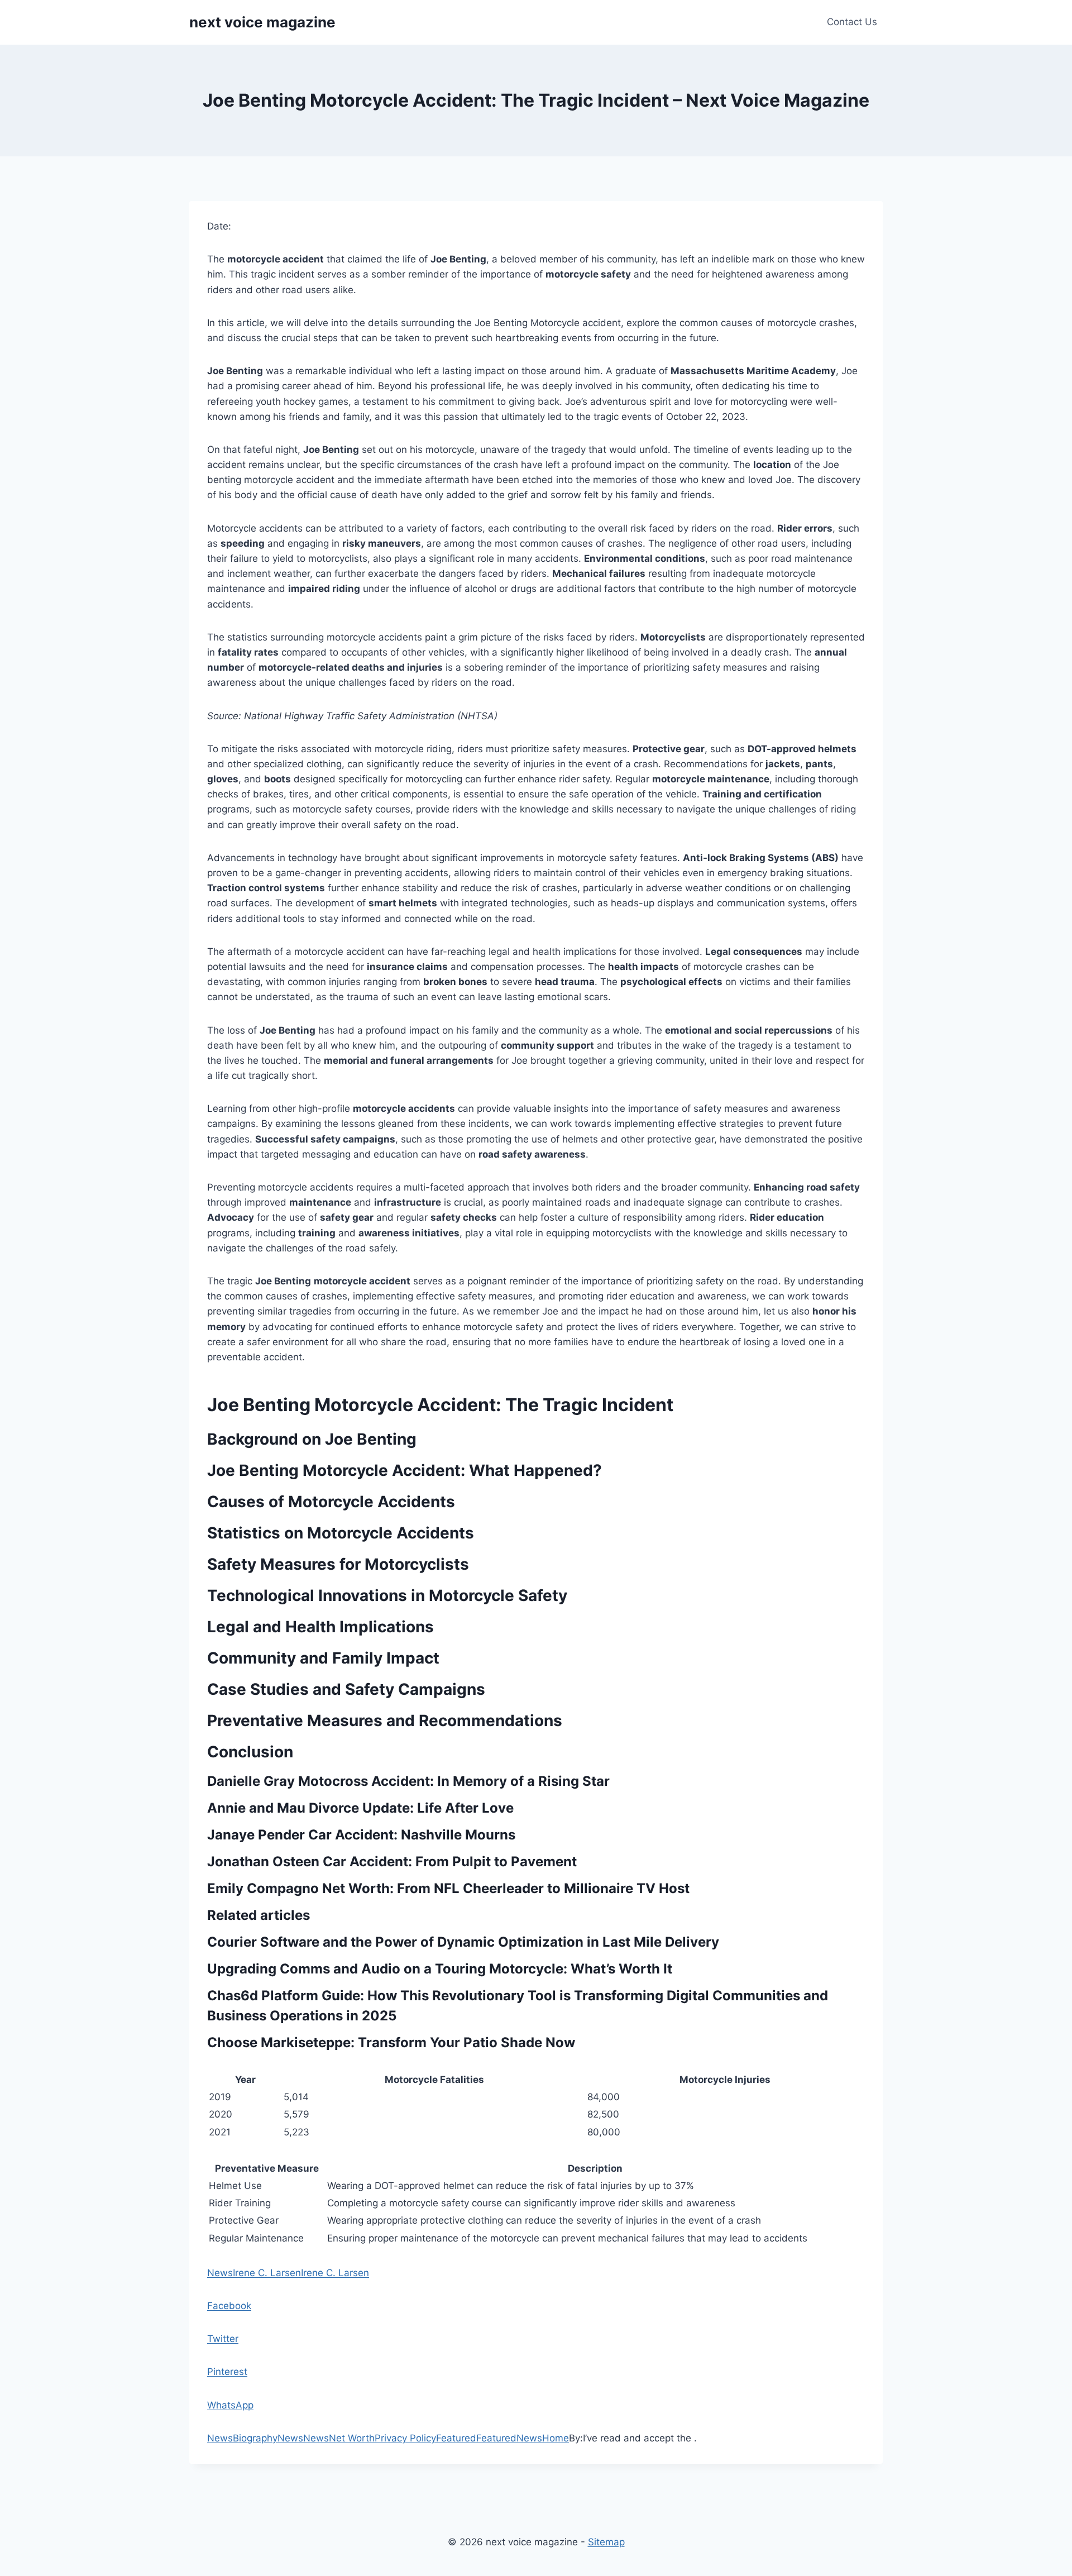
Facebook (229, 2306)
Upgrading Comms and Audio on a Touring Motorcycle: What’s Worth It (440, 1969)
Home (556, 2438)
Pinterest (227, 2372)
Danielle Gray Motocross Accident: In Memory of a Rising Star (408, 1781)
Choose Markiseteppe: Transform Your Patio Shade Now (391, 2042)
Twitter (223, 2339)
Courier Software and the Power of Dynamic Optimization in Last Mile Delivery (463, 1942)
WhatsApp (230, 2405)
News (220, 2273)
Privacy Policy (405, 2438)
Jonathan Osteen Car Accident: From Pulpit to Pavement (392, 1861)
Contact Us (852, 22)
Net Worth (352, 2438)
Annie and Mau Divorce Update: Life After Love (360, 1808)
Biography (255, 2438)
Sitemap (606, 2542)
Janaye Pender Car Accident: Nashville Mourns (361, 1835)
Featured (456, 2438)
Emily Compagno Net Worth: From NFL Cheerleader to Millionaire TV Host (448, 1888)
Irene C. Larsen (267, 2273)
